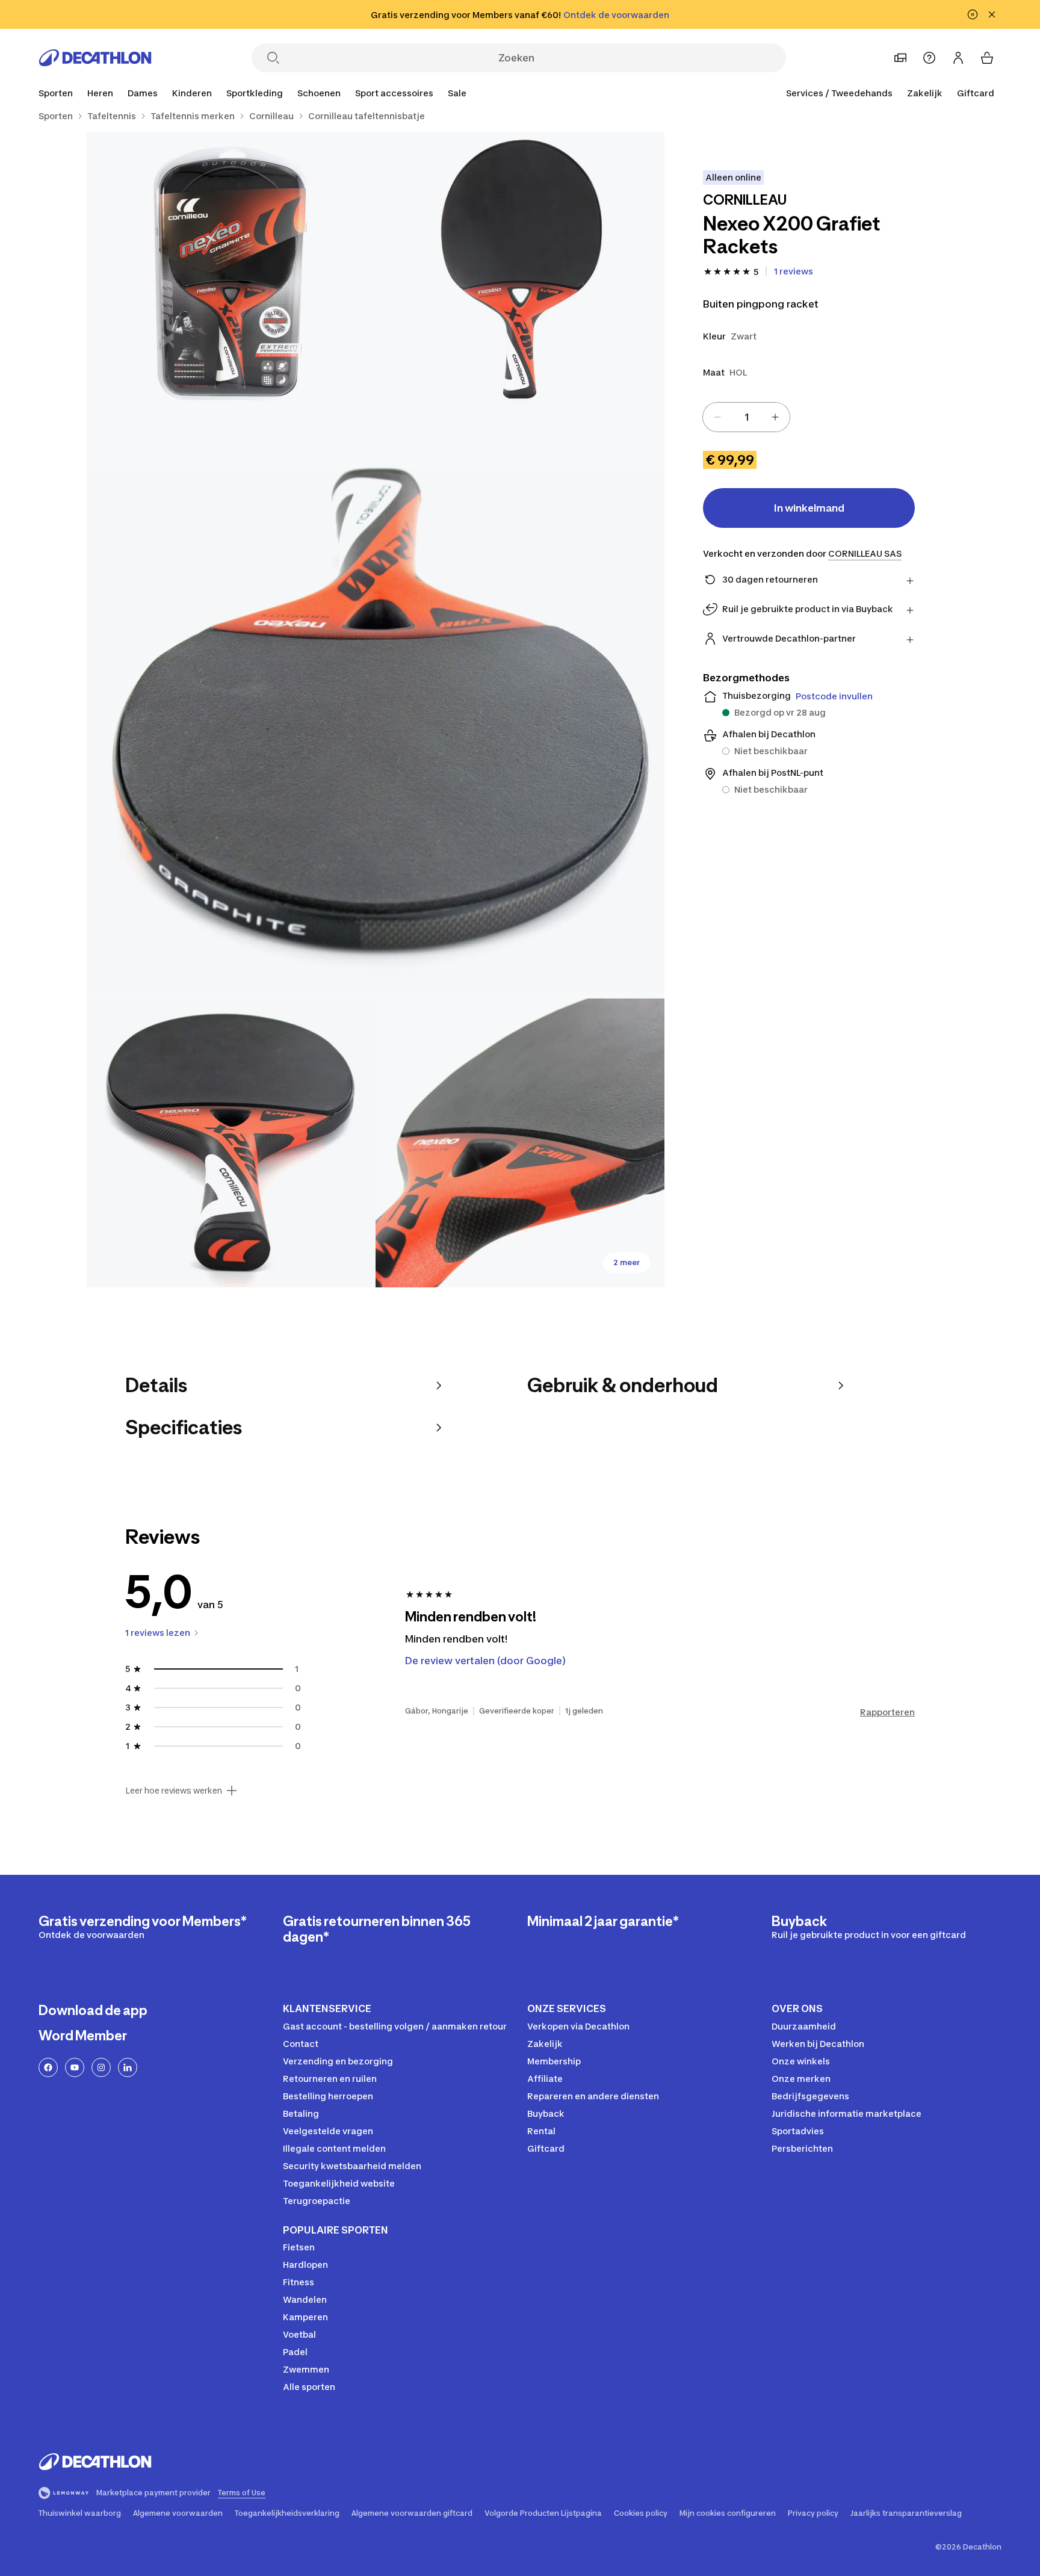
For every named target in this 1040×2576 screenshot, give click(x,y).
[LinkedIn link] (128, 2067)
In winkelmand (809, 508)
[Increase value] (775, 417)
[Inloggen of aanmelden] (958, 58)
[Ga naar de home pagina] (95, 58)
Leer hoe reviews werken (174, 1791)
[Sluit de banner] (992, 14)
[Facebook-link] (48, 2067)
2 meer (627, 1262)
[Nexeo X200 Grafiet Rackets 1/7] (520, 276)
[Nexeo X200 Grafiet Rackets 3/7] (376, 710)
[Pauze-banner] (973, 14)
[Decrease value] (717, 417)
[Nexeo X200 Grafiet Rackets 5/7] (520, 1143)
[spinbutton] (746, 417)
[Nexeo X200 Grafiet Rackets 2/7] (231, 276)
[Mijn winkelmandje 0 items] (987, 58)
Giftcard (976, 93)
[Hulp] (929, 58)
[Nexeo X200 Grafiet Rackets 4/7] (231, 1143)
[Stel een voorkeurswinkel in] (900, 58)
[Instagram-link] (101, 2067)
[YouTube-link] (75, 2067)
